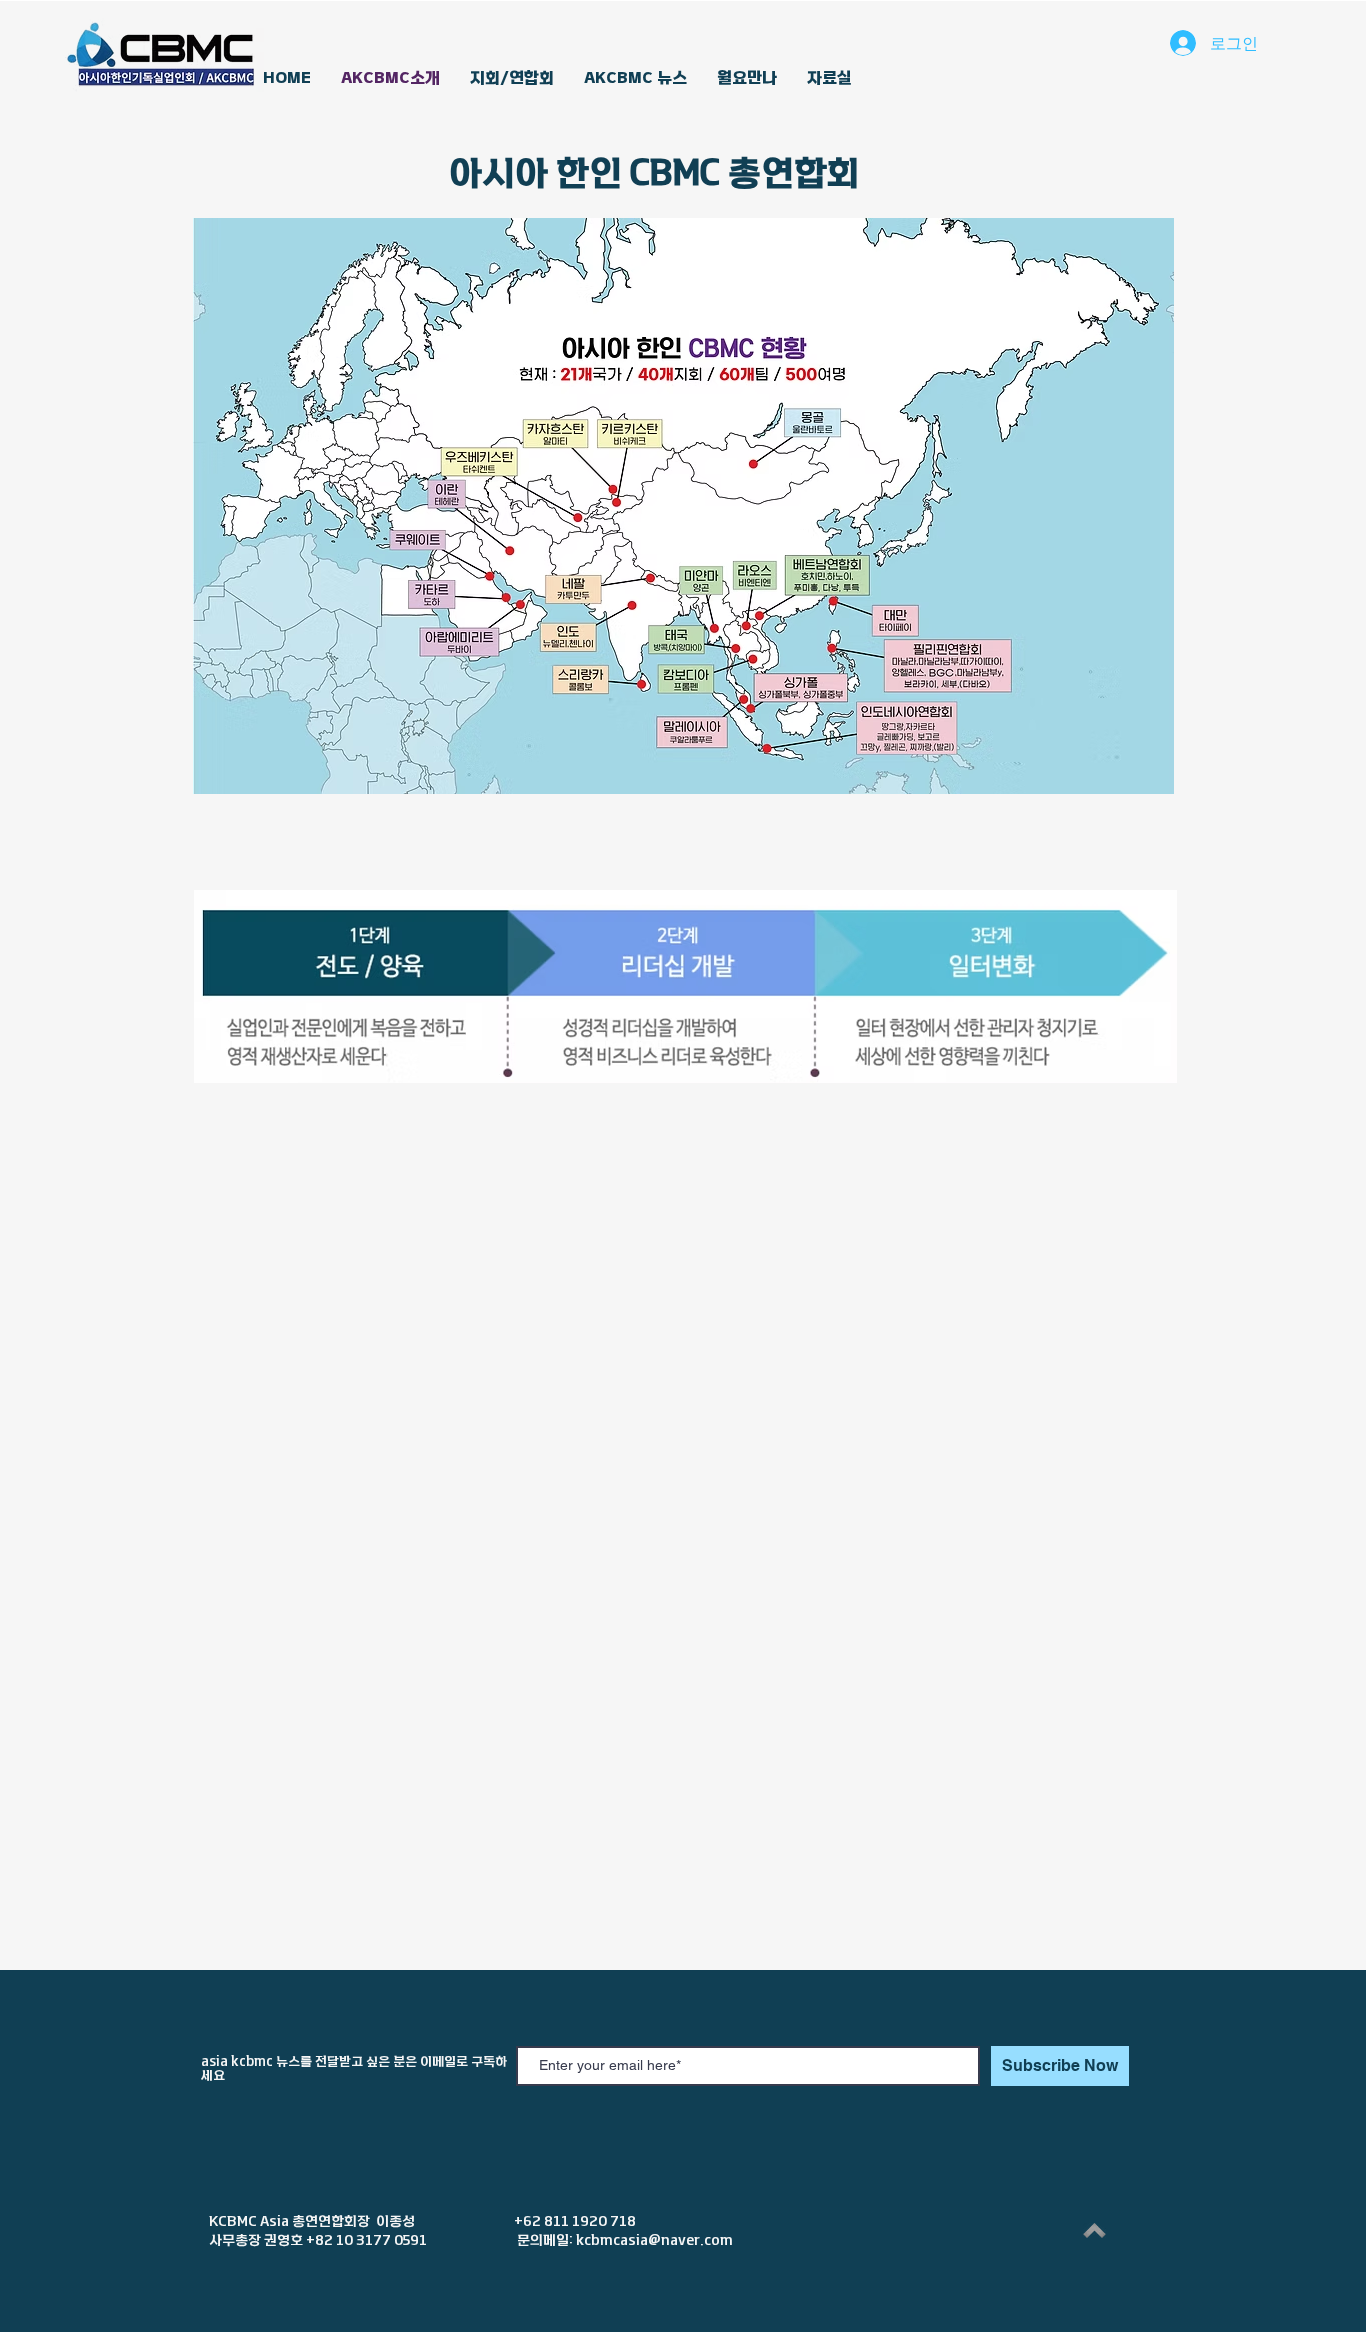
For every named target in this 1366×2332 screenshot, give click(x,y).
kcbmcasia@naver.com (654, 2240)
